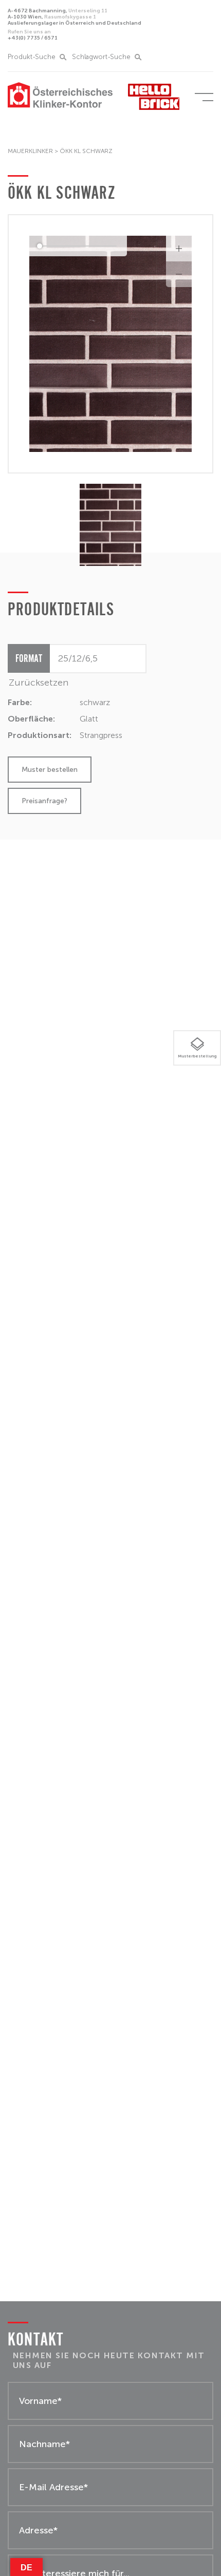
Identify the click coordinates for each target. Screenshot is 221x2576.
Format (29, 658)
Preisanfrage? (44, 801)
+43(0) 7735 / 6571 (33, 35)
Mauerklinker (30, 151)
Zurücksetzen (39, 683)
